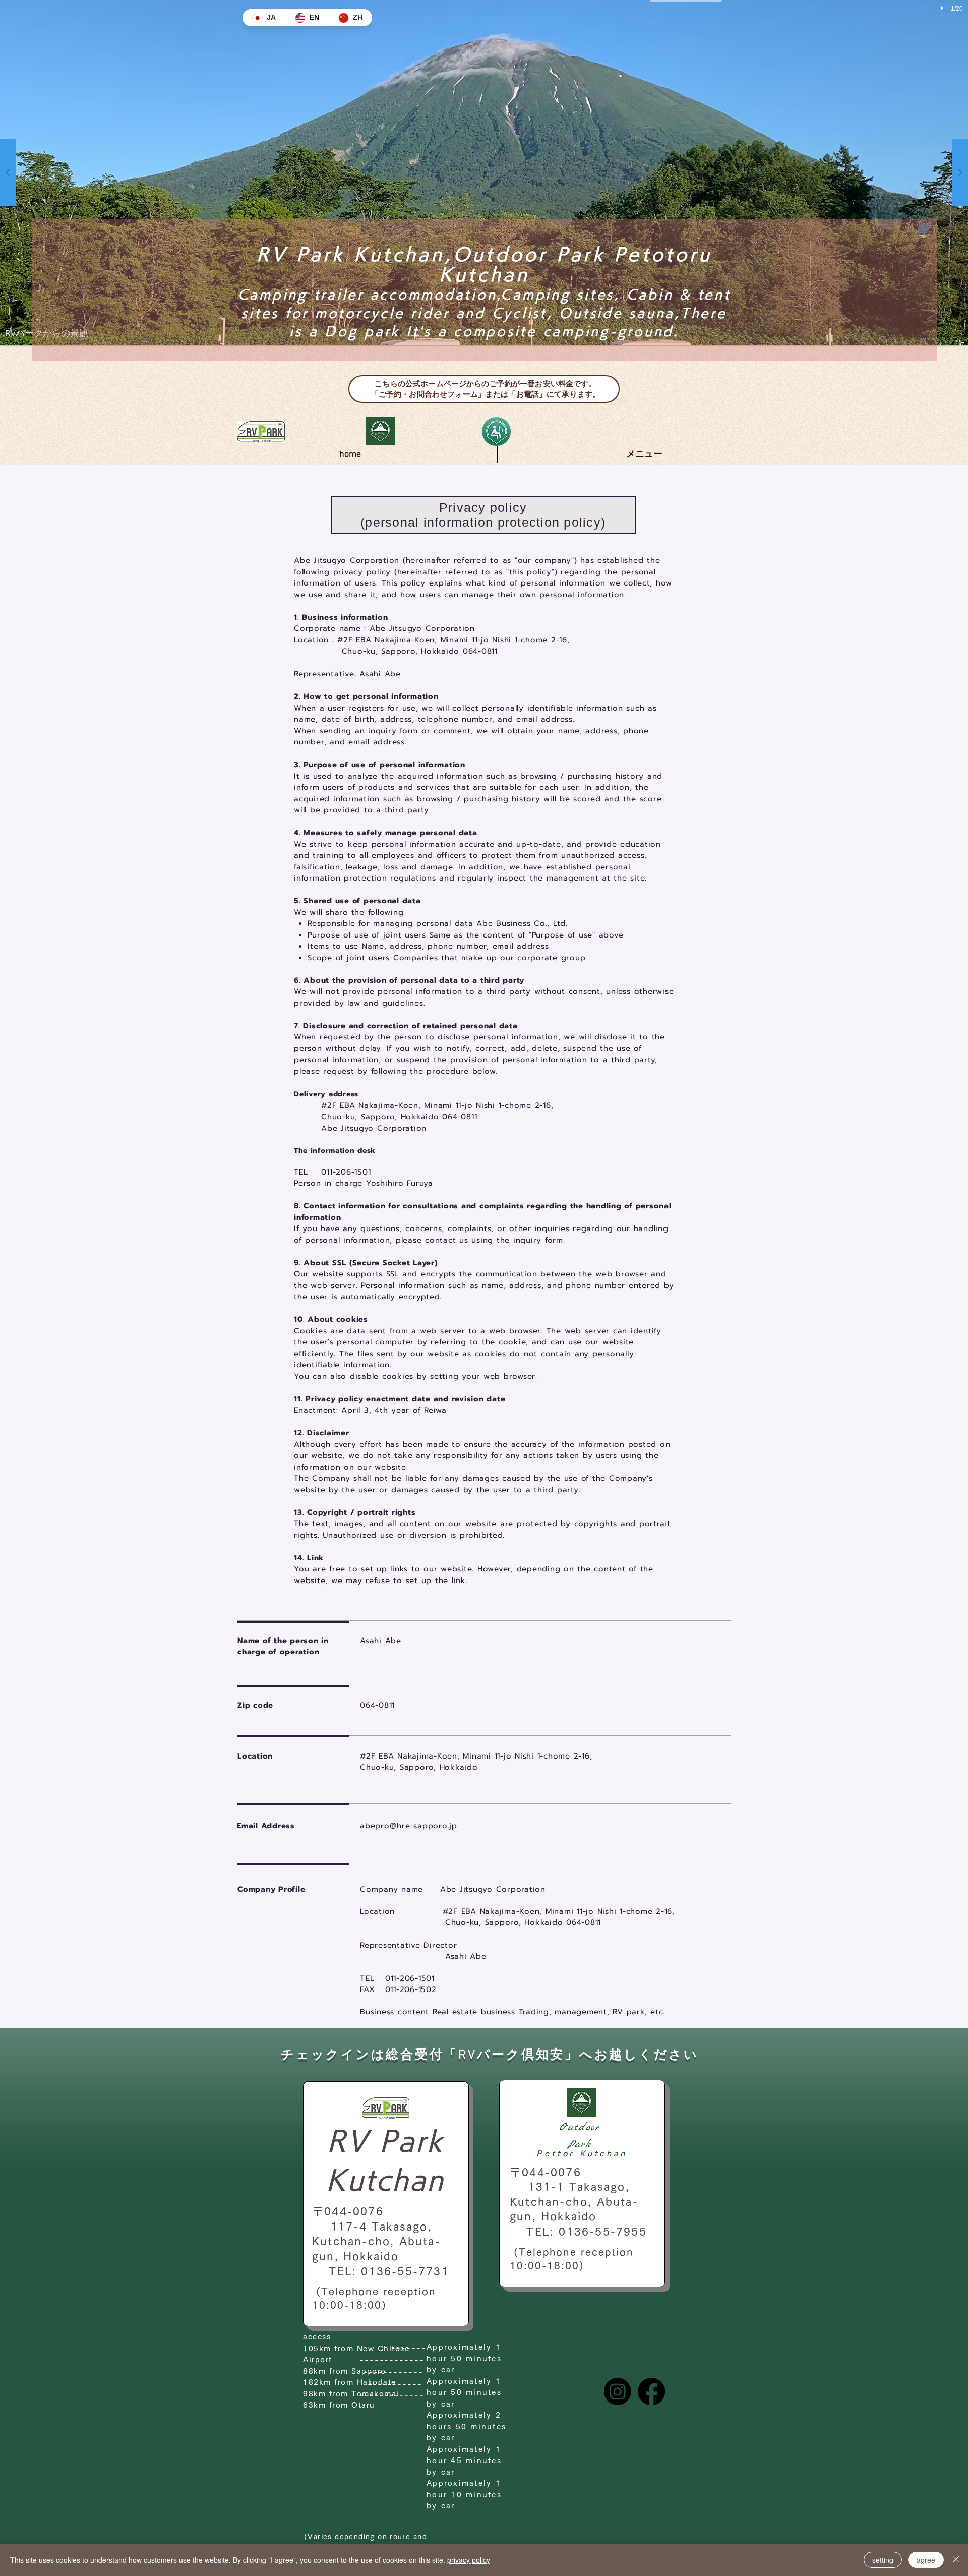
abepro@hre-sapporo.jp (409, 1826)
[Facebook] (651, 2391)
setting (883, 2560)
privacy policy (469, 2560)
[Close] (956, 2560)
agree (926, 2560)
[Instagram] (618, 2391)
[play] (941, 8)
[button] (484, 172)
